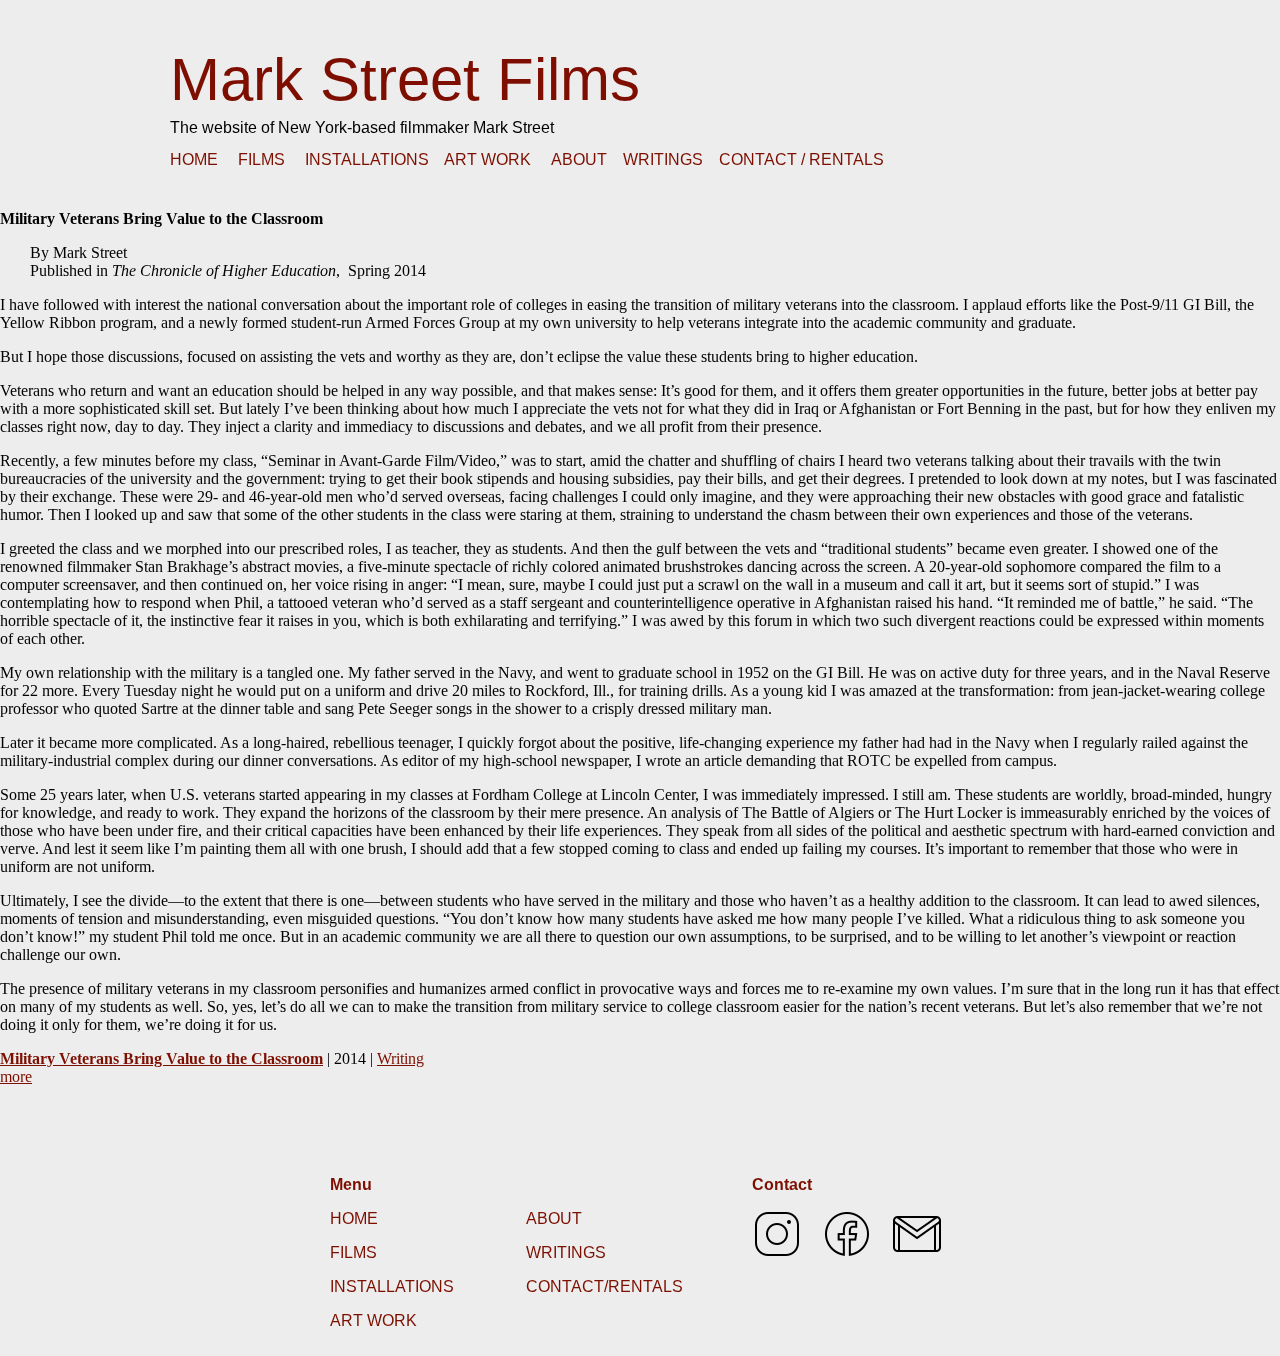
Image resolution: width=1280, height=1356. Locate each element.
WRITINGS (663, 159)
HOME (194, 159)
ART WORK (487, 159)
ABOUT (579, 159)
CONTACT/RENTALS (604, 1286)
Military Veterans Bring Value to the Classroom (161, 1058)
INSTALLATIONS (367, 159)
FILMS (261, 159)
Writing (400, 1058)
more (16, 1076)
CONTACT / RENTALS (801, 159)
